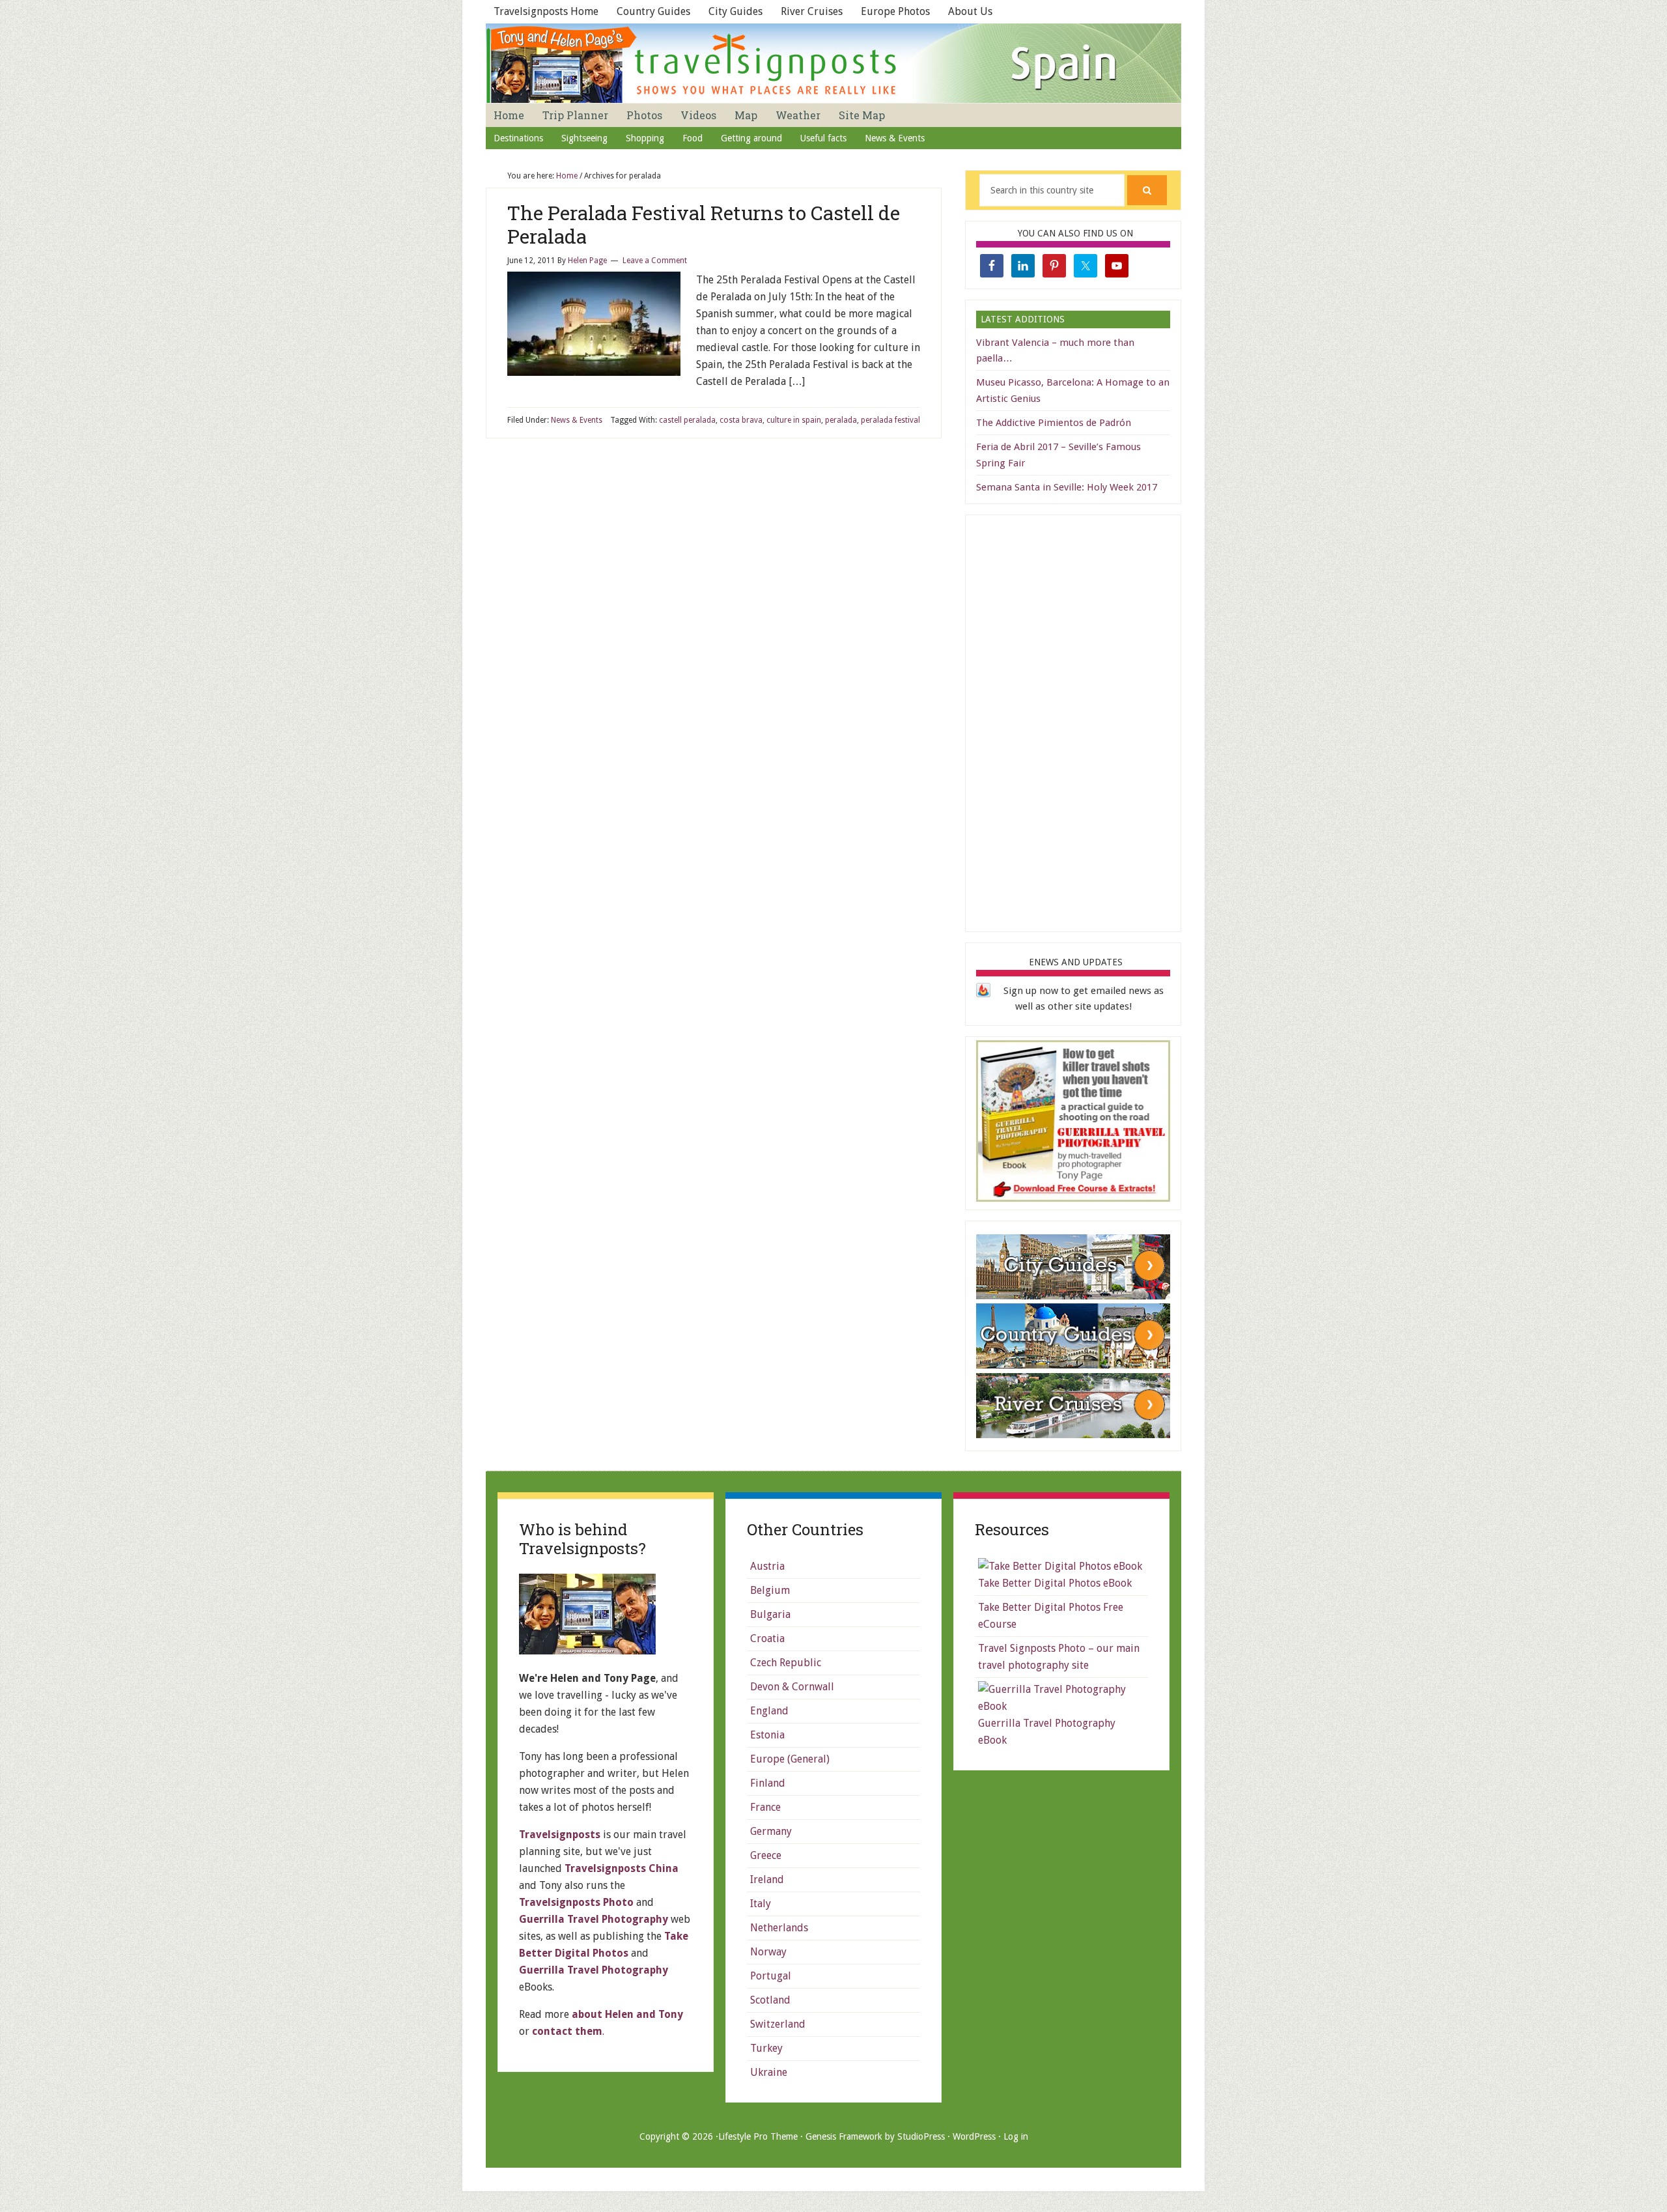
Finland (768, 1783)
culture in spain (794, 420)
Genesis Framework (844, 2136)
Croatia (767, 1638)
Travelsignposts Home (546, 11)
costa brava (741, 420)
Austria (767, 1566)
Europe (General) (790, 1759)
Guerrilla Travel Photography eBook (1047, 1732)
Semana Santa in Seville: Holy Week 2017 (1067, 487)
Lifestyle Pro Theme (758, 2136)
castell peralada (687, 420)
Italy (761, 1904)
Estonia (767, 1735)
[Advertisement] (1074, 721)
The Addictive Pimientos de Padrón (1054, 423)
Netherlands (779, 1928)
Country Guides (653, 11)
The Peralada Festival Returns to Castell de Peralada (704, 224)
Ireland (767, 1879)
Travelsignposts (560, 1835)
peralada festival (890, 420)
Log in (1016, 2136)
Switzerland (778, 2024)
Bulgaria (770, 1614)
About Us (970, 11)
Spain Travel (833, 63)
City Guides (735, 11)
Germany (771, 1831)
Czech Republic (786, 1663)
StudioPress (921, 2136)
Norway (768, 1952)
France (765, 1807)
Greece (766, 1855)
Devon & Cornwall (792, 1687)
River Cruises (812, 11)
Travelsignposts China (622, 1868)
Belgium (770, 1590)
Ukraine (769, 2072)
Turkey (766, 2048)
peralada (841, 420)
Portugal (771, 1976)
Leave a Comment (655, 261)
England (769, 1711)
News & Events (577, 420)
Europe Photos (895, 11)
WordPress (974, 2136)
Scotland (770, 2000)
